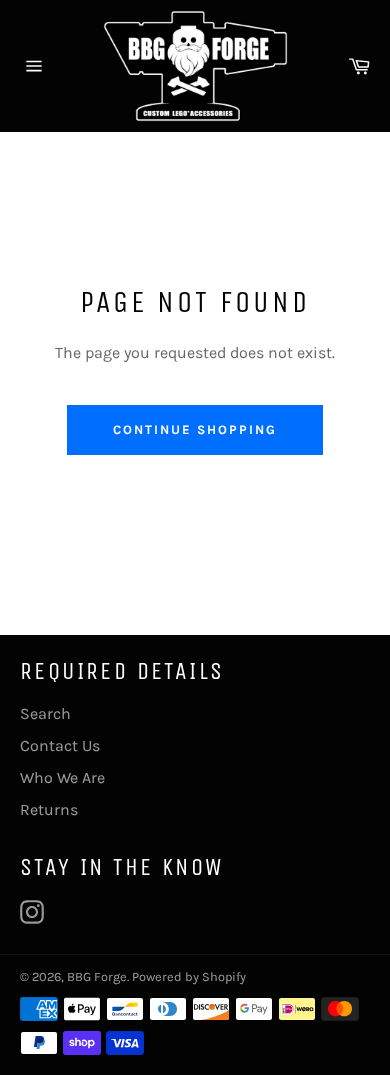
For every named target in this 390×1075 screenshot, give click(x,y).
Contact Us (60, 745)
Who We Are (62, 777)
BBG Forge (97, 976)
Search (45, 713)
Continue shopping (194, 429)
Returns (49, 809)
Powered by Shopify (189, 976)
